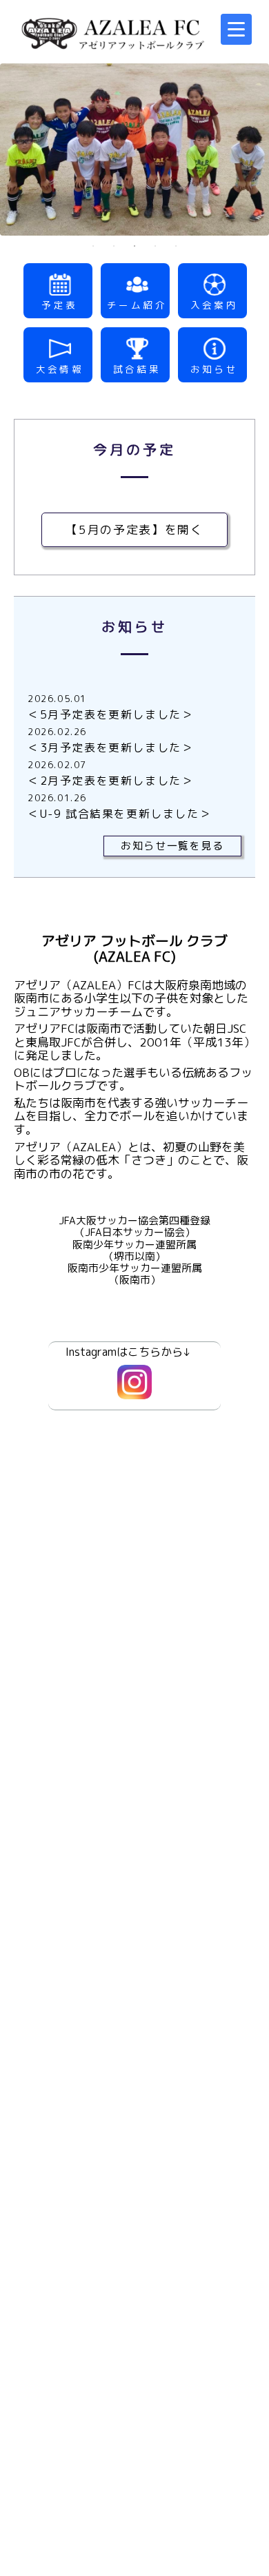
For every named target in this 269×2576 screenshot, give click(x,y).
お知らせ (215, 369)
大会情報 (60, 369)
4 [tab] (155, 246)
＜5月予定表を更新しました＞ (110, 714)
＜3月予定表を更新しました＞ (110, 748)
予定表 (59, 305)
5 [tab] (176, 246)
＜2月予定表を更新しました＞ (110, 781)
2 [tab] (114, 246)
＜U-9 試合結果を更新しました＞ (119, 814)
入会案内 (215, 305)
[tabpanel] (134, 150)
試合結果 (137, 369)
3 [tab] (134, 246)
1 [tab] (93, 246)
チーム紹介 (137, 305)
